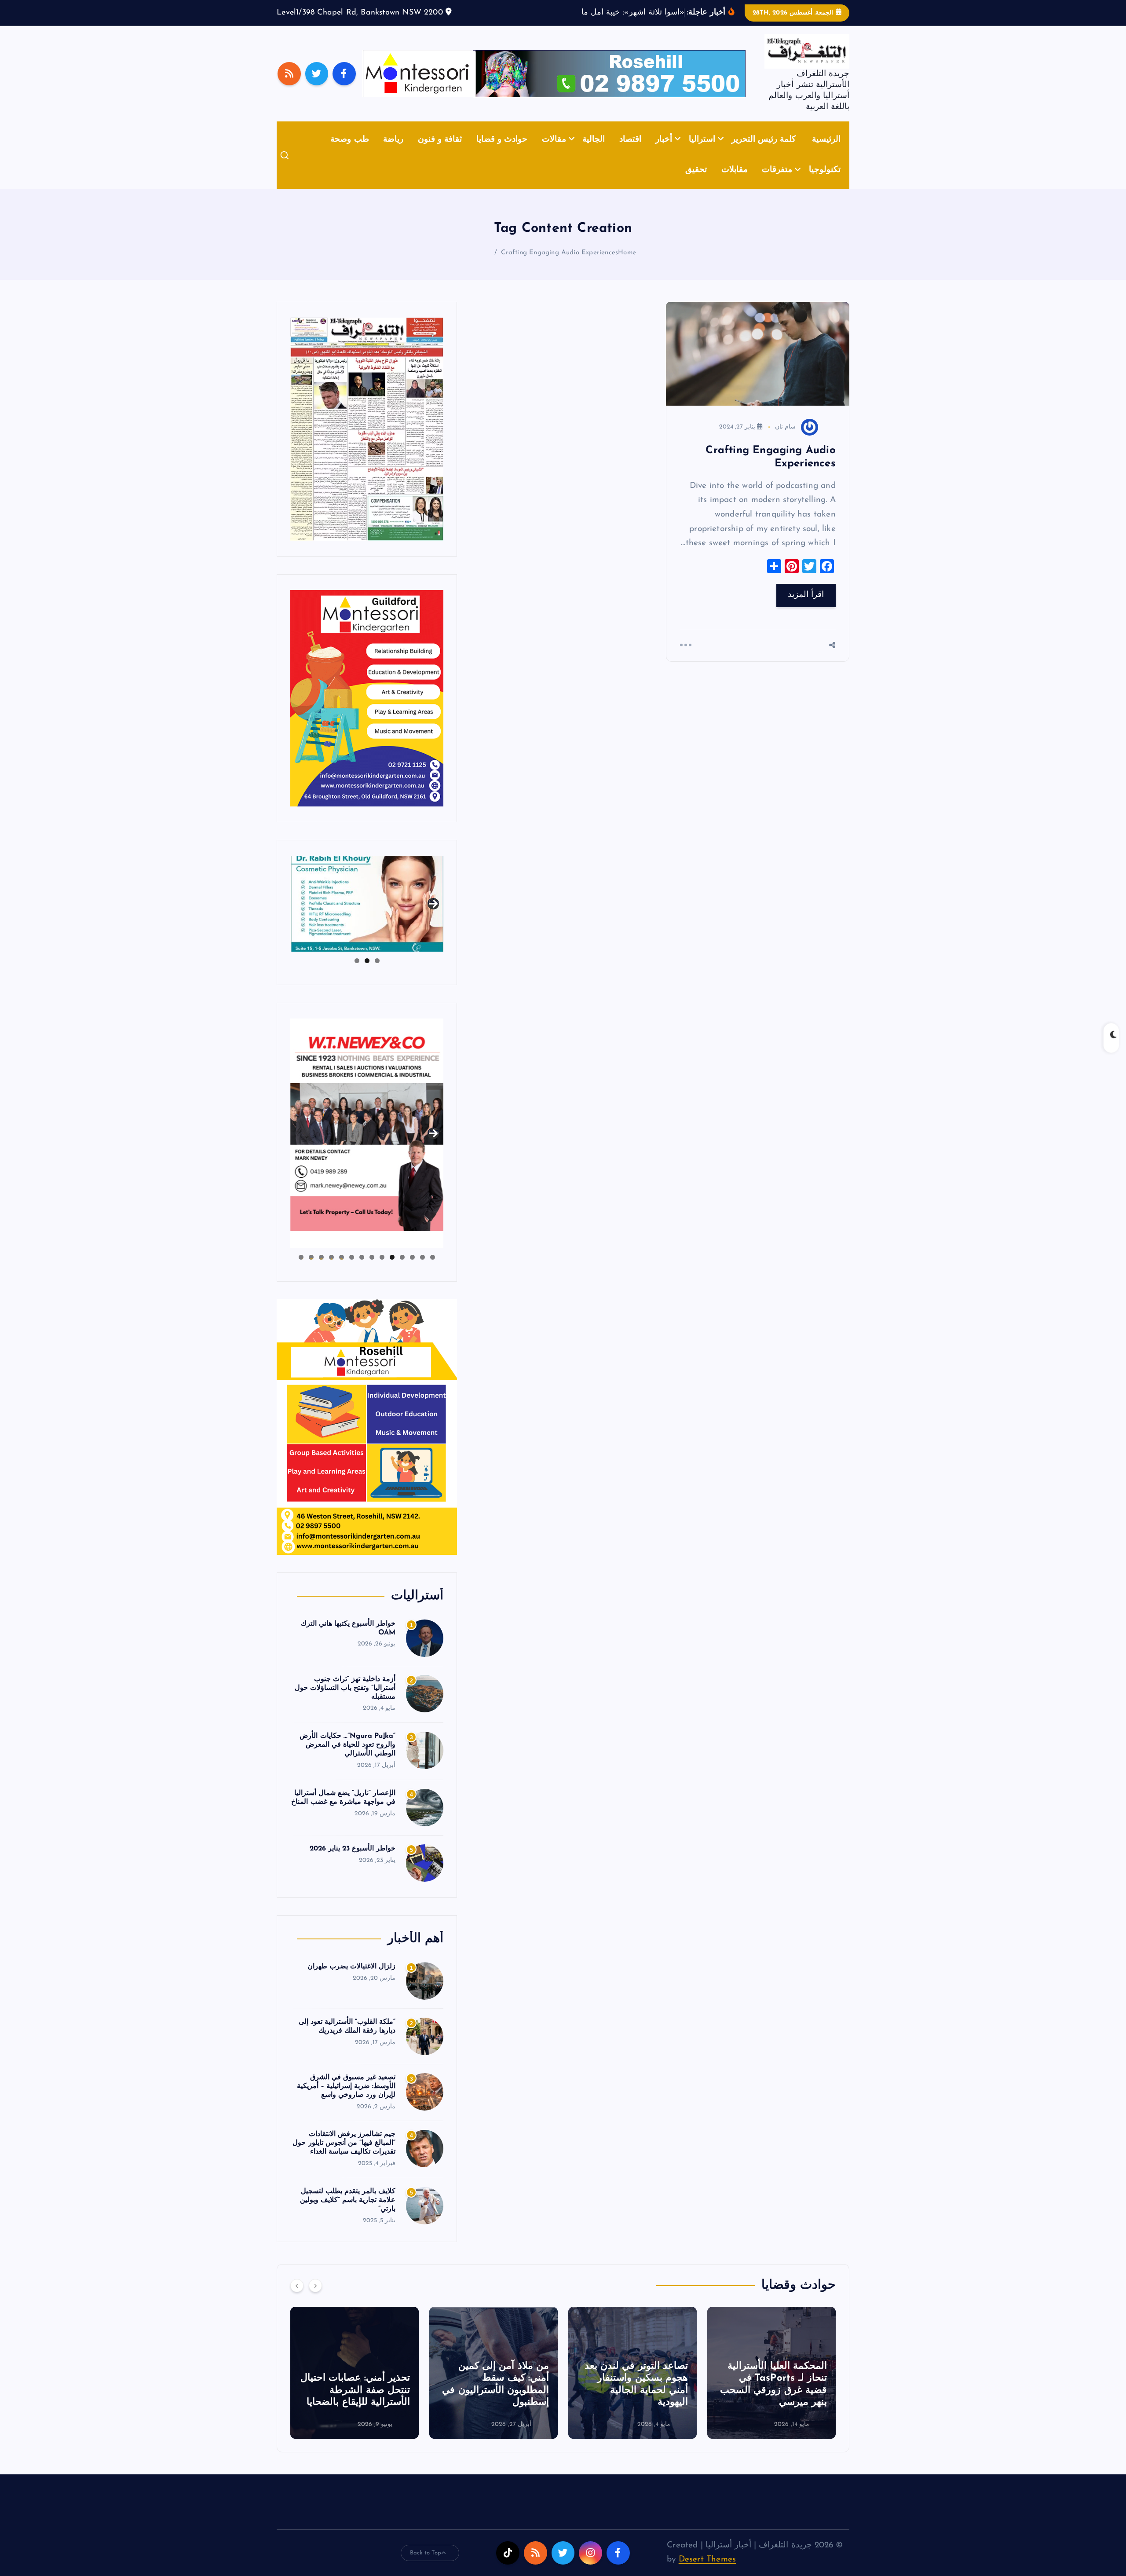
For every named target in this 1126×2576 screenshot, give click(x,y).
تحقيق (696, 184)
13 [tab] (311, 1271)
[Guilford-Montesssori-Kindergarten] (367, 711)
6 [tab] (382, 1271)
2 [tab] (367, 974)
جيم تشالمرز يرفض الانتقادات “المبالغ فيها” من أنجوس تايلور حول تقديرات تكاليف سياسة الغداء (344, 2157)
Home (627, 266)
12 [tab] (321, 1271)
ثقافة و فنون (440, 153)
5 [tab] (392, 1271)
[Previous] (297, 2299)
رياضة (393, 153)
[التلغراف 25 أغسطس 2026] (367, 442)
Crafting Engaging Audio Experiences (559, 266)
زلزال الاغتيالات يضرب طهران (352, 1980)
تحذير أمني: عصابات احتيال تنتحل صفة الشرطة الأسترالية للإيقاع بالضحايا (494, 2404)
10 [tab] (342, 1271)
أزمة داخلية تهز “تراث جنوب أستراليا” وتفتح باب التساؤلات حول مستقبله (345, 1701)
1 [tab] (377, 974)
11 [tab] (331, 1271)
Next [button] (433, 916)
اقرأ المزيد (806, 609)
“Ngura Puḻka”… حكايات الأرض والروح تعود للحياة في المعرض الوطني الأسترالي (347, 1759)
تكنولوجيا (825, 184)
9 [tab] (352, 1271)
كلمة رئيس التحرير (764, 153)
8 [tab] (362, 1271)
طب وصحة (349, 153)
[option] (771, 2386)
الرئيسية (826, 153)
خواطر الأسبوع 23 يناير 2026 (353, 1862)
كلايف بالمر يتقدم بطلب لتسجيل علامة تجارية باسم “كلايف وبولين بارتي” (348, 2214)
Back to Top (426, 2566)
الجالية (594, 153)
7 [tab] (372, 1271)
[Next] (315, 2299)
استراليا (702, 153)
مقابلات (735, 184)
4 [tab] (402, 1271)
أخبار (664, 153)
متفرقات (777, 184)
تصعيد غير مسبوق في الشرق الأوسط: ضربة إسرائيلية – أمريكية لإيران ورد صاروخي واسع (346, 2100)
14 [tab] (301, 1271)
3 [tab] (357, 974)
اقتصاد (630, 153)
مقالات (554, 153)
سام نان (785, 440)
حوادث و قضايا (502, 153)
